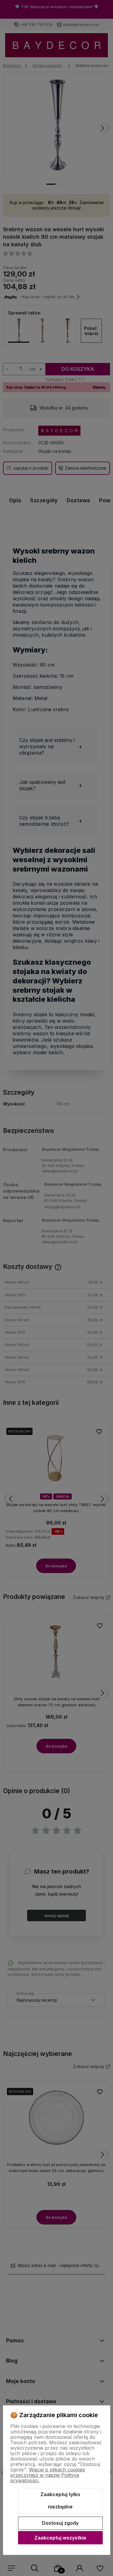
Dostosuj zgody (60, 2523)
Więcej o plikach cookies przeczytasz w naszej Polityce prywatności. (48, 2475)
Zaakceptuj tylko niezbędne (60, 2501)
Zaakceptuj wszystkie (60, 2538)
